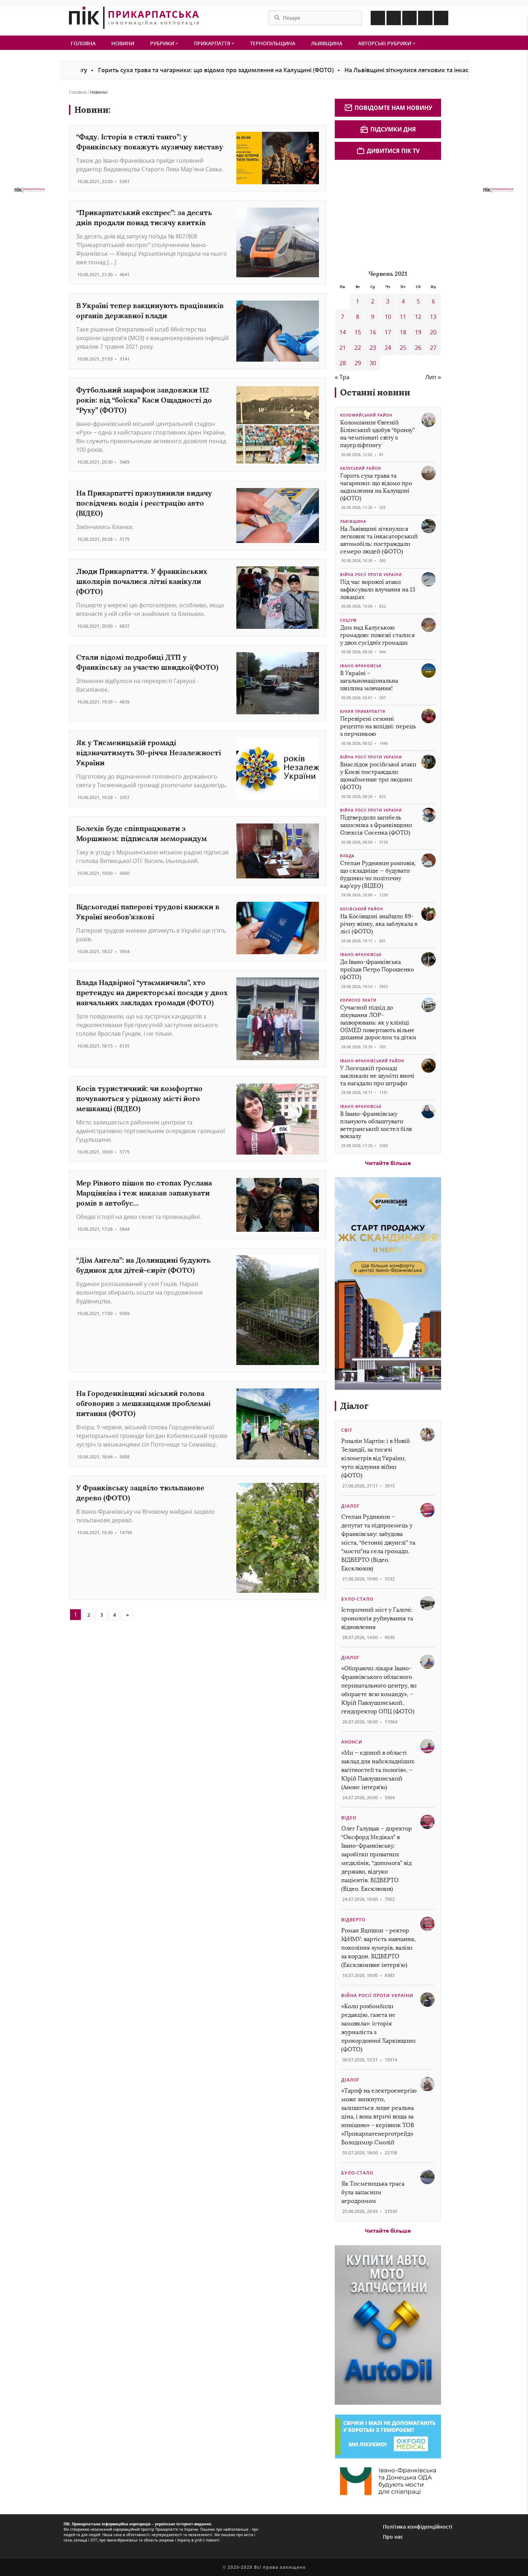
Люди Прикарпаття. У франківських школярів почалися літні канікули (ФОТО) (142, 581)
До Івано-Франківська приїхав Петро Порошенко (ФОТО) (377, 969)
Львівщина (327, 43)
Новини (123, 43)
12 (418, 317)
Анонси (352, 1742)
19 (418, 332)
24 (388, 348)
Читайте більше (388, 1163)
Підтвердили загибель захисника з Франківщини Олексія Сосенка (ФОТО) (376, 825)
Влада (347, 856)
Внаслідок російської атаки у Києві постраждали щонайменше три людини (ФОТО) (378, 776)
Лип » (433, 377)
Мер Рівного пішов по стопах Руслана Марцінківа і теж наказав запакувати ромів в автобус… (144, 1193)
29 (358, 363)
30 (373, 363)
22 (358, 348)
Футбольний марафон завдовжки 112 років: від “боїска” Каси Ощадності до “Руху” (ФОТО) (144, 400)
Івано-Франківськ (361, 666)
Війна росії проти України (371, 575)
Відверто (353, 1920)
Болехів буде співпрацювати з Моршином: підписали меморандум (142, 833)
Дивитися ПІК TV (393, 151)
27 (433, 348)
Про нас (393, 2537)
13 (433, 317)
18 (403, 332)
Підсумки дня (393, 129)
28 (343, 363)
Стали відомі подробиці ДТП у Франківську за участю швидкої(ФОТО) (147, 662)
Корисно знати (358, 1000)
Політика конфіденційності (418, 2527)
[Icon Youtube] (441, 18)
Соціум (348, 620)
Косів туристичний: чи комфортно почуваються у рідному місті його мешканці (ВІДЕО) (139, 1098)
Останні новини (375, 392)
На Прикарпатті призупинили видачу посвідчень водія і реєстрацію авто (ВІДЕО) (144, 503)
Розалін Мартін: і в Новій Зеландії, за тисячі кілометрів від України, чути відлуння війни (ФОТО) (376, 1458)
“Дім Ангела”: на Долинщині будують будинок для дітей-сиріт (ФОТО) (143, 1265)
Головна (83, 43)
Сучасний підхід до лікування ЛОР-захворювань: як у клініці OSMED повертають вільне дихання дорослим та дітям (378, 1022)
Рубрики (163, 43)
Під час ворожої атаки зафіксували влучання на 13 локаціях (378, 590)
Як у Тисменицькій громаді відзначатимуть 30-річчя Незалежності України (149, 753)
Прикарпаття (213, 43)
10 (388, 317)
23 (373, 348)
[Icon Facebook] (378, 18)
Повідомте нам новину (393, 108)
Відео (349, 1818)
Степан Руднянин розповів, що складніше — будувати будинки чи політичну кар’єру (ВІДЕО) (378, 874)
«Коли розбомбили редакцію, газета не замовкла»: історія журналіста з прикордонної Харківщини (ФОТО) (378, 2028)
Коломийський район (366, 415)
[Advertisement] (389, 214)
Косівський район (362, 909)
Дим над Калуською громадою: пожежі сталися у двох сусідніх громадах (378, 635)
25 (403, 348)
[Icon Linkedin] (409, 18)
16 (373, 332)
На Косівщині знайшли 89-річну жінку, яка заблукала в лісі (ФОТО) (379, 924)
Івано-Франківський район (372, 1061)
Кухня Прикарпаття (363, 711)
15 (358, 332)
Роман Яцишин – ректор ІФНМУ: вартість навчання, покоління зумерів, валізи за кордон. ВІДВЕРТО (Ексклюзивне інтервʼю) (378, 1948)
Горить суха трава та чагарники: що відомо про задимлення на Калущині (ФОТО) (157, 70)
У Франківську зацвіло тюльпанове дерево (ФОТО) (140, 1493)
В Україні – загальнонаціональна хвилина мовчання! (369, 681)
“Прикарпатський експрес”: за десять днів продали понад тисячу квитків (144, 217)
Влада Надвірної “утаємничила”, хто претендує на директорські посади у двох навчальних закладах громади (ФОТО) (152, 992)
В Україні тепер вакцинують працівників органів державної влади (150, 310)
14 (343, 332)
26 (418, 348)
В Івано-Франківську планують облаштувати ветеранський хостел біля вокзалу (376, 1125)
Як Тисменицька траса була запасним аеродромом (373, 2192)
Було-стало (357, 1599)
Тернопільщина (273, 43)
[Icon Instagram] (394, 18)
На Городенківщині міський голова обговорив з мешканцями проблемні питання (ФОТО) (143, 1403)
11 (403, 317)
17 (388, 332)
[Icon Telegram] (425, 18)
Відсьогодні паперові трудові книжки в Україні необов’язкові (148, 912)
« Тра (342, 377)
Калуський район (361, 468)
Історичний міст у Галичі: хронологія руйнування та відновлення (377, 1618)
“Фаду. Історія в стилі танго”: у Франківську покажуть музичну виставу (150, 142)
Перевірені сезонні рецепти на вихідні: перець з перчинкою (378, 726)
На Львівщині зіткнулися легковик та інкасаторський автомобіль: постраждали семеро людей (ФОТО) (379, 540)
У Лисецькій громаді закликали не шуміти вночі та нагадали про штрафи (377, 1076)
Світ (347, 1430)
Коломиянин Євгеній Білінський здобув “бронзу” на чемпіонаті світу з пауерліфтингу (378, 434)
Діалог (354, 1406)
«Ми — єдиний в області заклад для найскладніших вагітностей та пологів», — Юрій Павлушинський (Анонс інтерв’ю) (378, 1770)
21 (343, 348)
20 (433, 332)
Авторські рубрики (385, 43)
